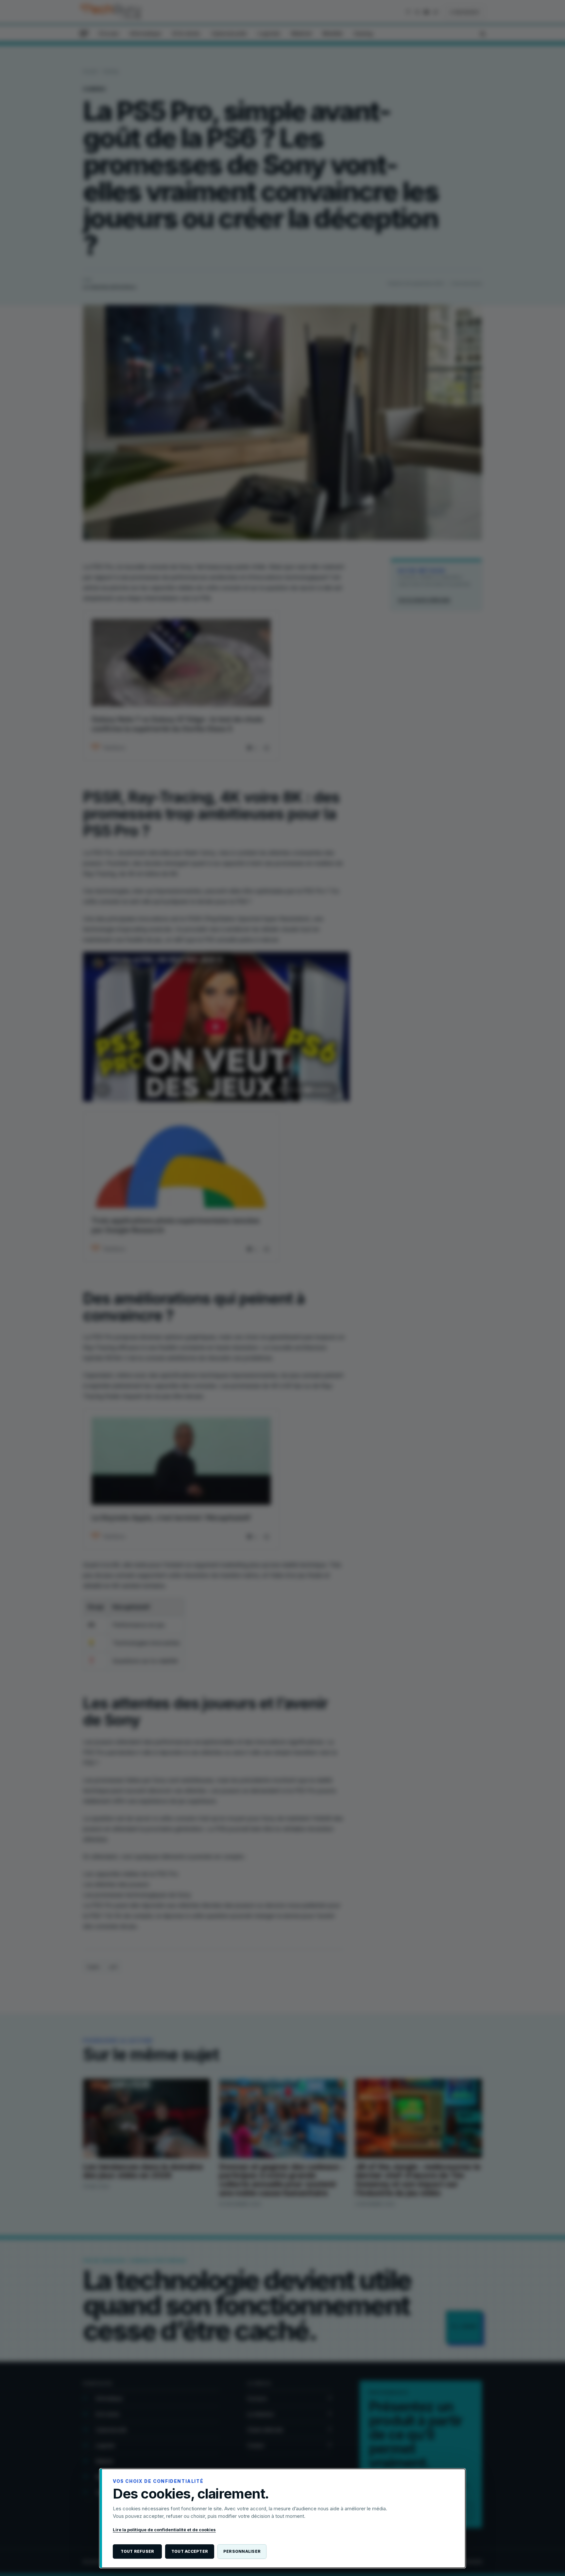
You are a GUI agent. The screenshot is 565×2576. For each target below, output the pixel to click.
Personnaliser (242, 2551)
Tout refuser (137, 2551)
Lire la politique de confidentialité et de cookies (164, 2530)
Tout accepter (190, 2551)
